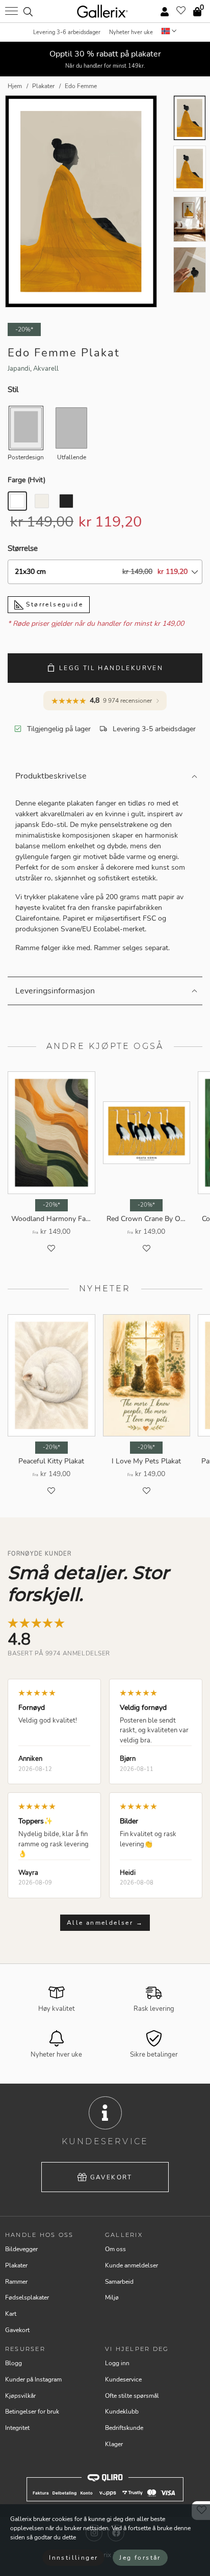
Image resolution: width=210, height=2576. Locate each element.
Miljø (112, 2297)
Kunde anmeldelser (132, 2265)
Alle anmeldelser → (105, 1923)
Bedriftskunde (124, 2428)
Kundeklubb (122, 2412)
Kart (11, 2314)
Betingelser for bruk (32, 2412)
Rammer (16, 2282)
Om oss (115, 2249)
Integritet (17, 2428)
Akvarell (46, 369)
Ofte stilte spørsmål (132, 2396)
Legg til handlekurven (111, 668)
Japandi (19, 369)
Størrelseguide (53, 604)
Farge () (27, 480)
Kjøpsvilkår (20, 2396)
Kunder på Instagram (33, 2379)
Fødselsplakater (27, 2297)
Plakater (16, 2265)
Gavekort (111, 2177)
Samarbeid (119, 2282)
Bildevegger (21, 2249)
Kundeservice (123, 2379)
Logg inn (117, 2363)
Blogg (14, 2363)
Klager (114, 2444)
